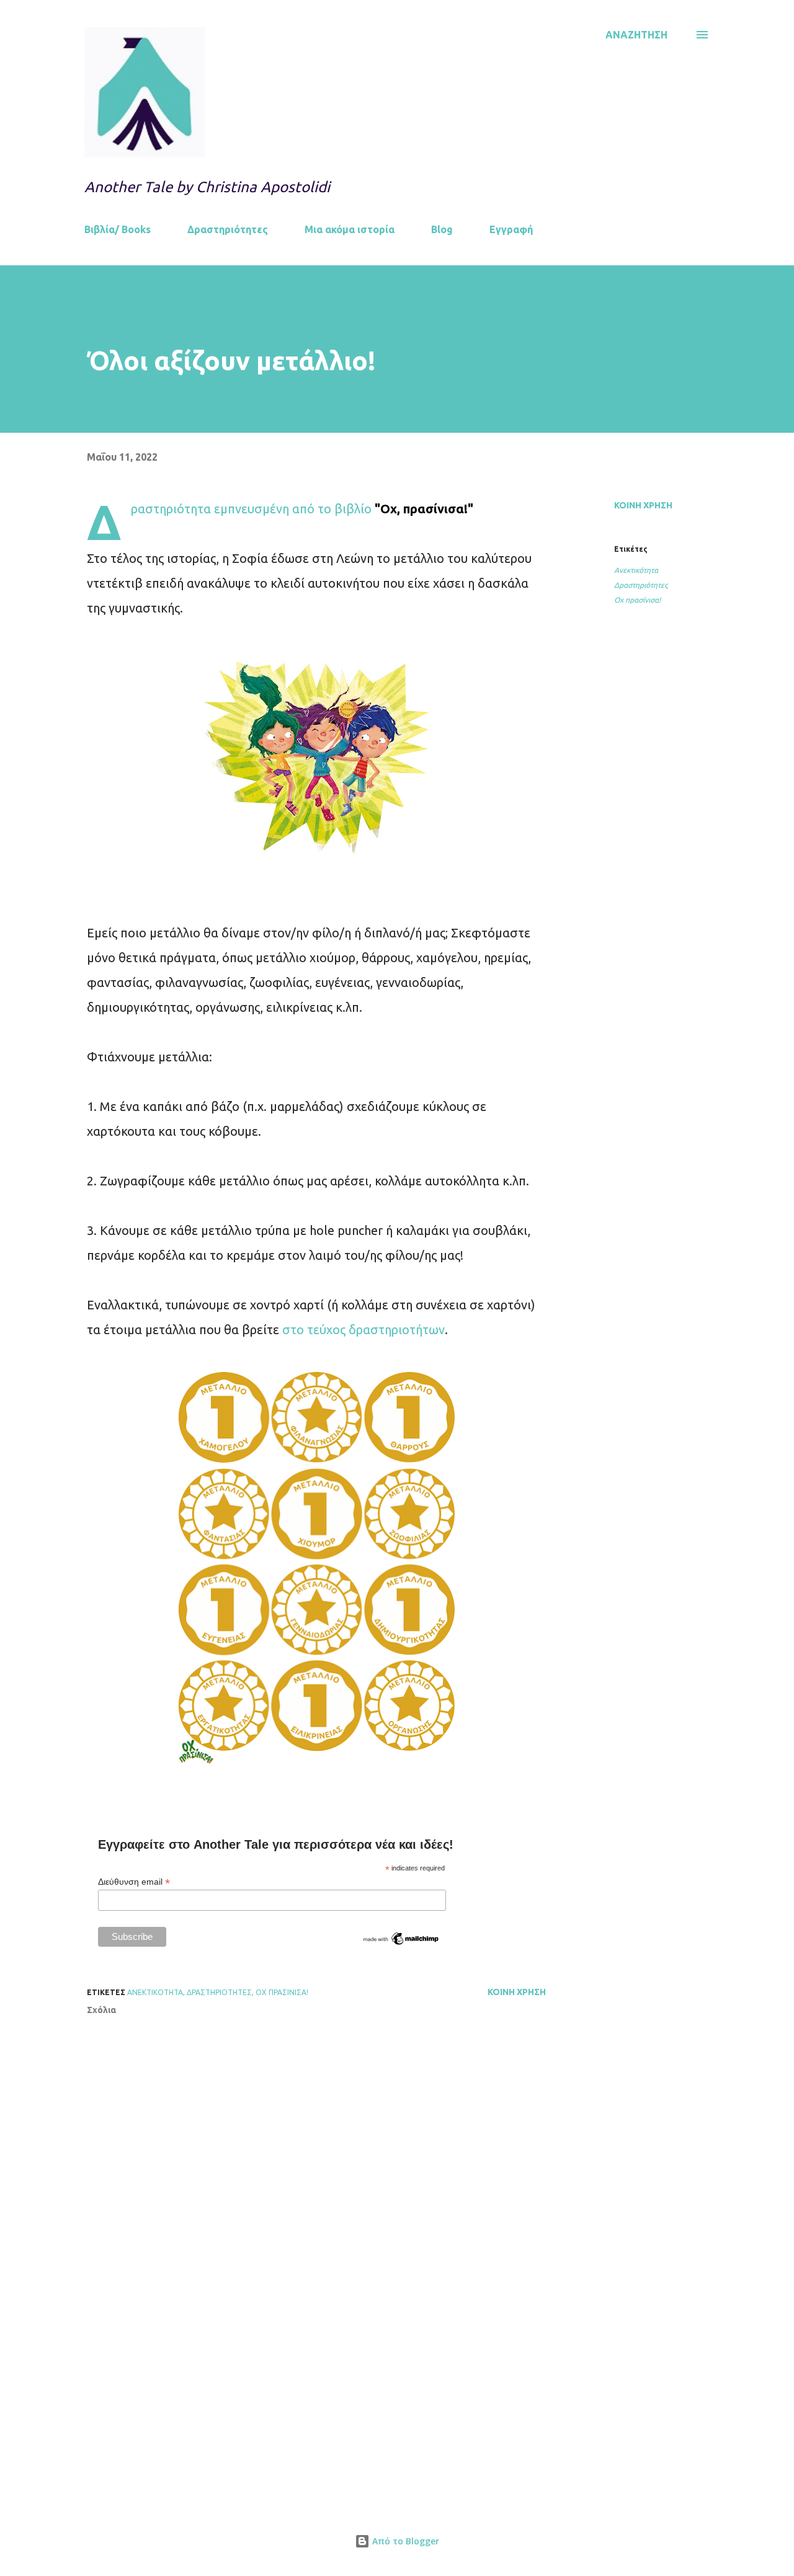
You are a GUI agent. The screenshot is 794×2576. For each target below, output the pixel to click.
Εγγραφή (511, 229)
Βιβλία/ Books (118, 229)
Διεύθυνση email (134, 1882)
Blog (442, 229)
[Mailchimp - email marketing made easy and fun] (401, 1944)
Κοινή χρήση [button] (643, 505)
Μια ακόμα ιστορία (350, 229)
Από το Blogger (404, 2541)
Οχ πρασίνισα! (637, 600)
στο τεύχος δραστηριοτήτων (364, 1330)
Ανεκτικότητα (636, 570)
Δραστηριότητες (228, 229)
